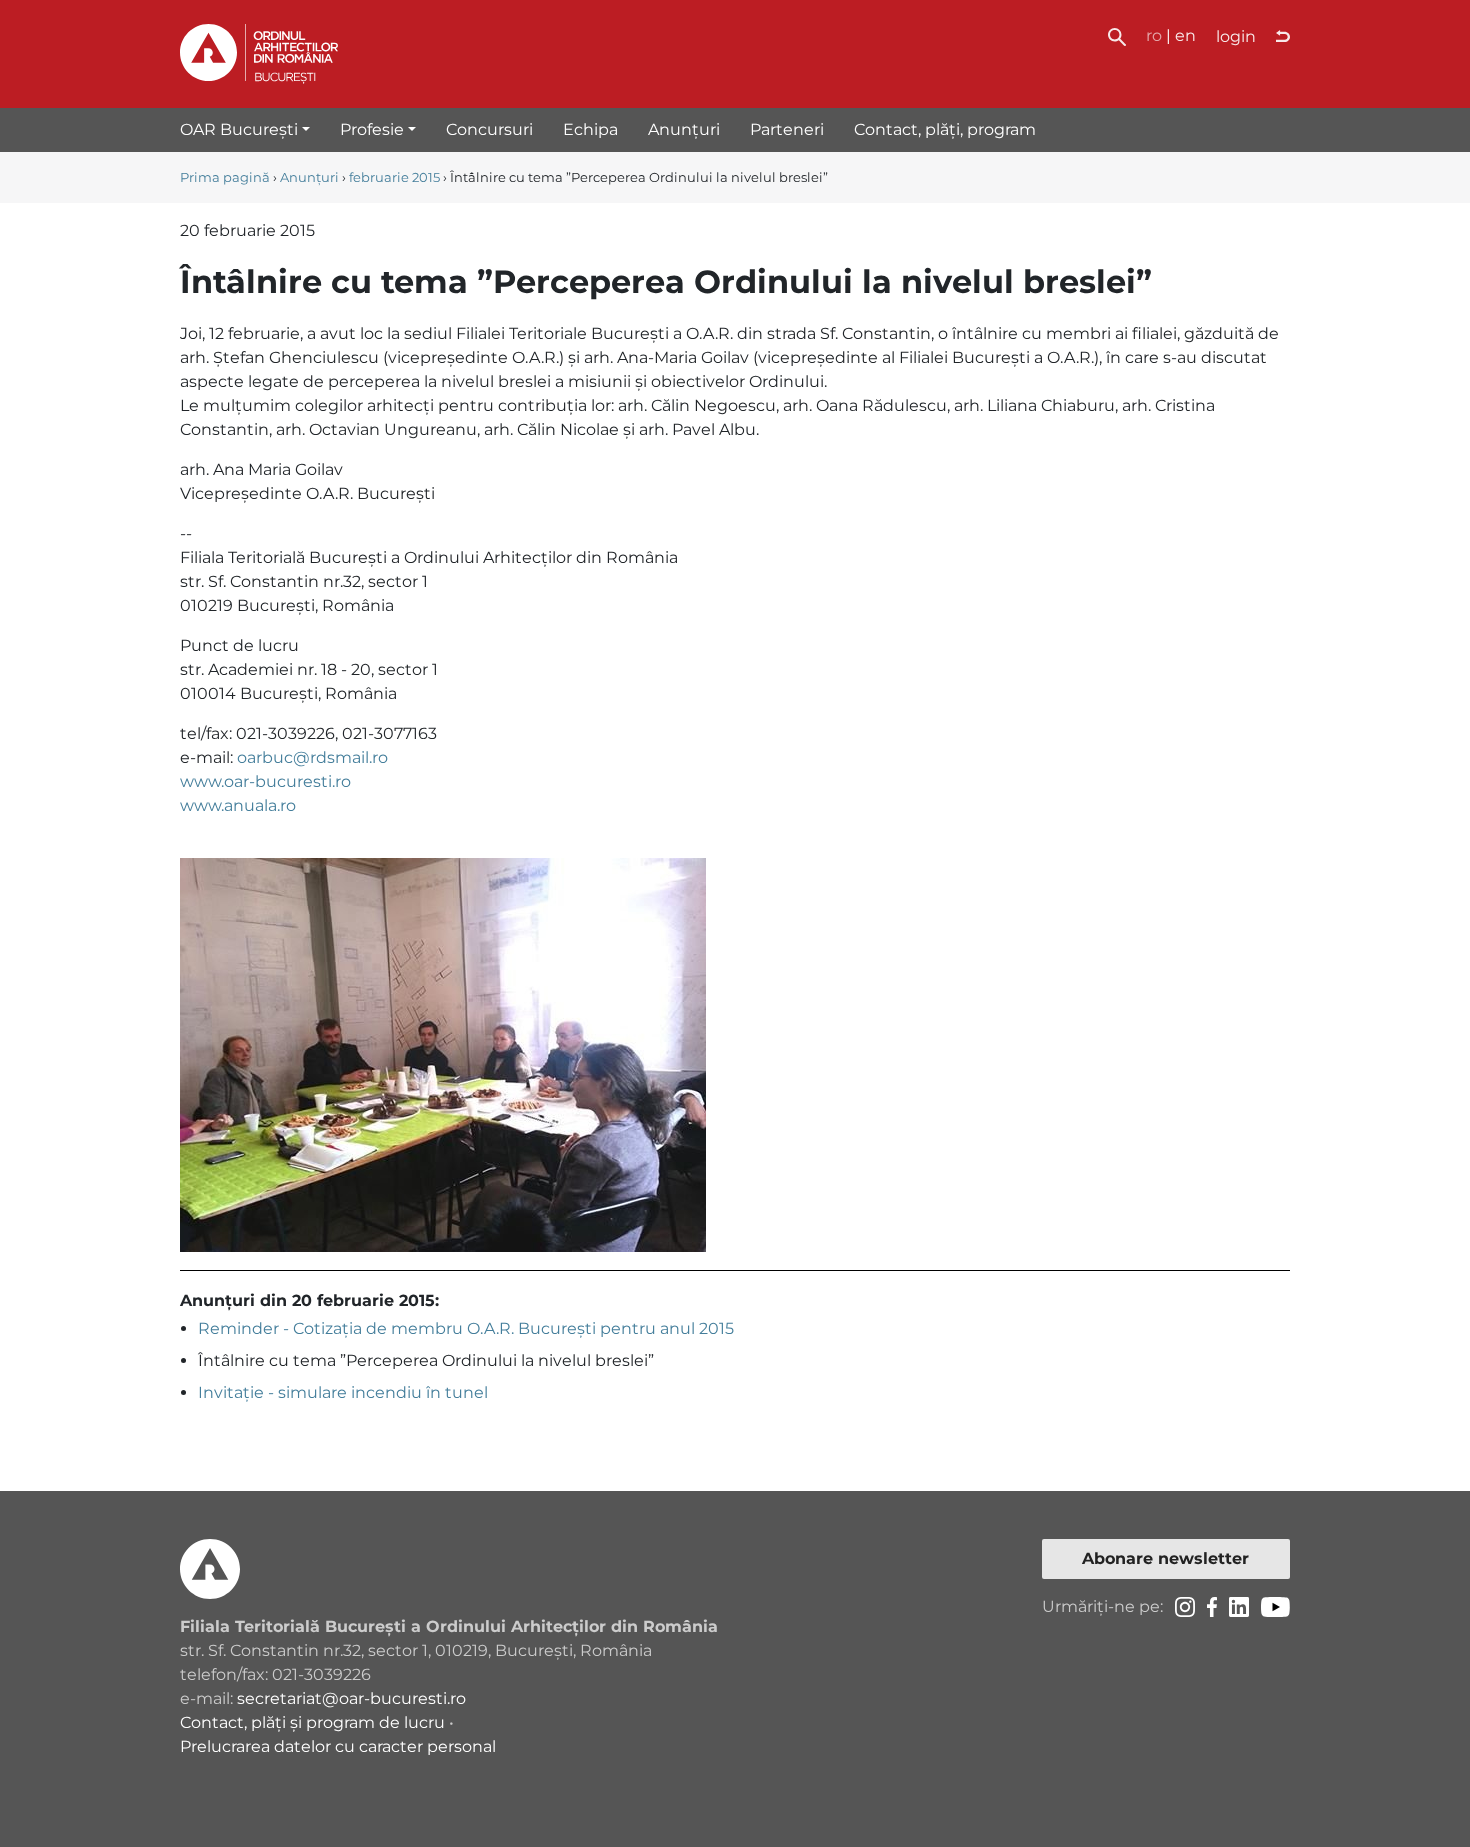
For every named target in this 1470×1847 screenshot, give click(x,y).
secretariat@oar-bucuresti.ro (351, 1698)
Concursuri (489, 129)
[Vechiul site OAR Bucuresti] (1283, 37)
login (1236, 36)
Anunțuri (684, 129)
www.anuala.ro (238, 805)
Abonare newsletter (1165, 1558)
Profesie (372, 129)
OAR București (239, 129)
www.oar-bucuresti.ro (265, 781)
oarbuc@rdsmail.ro (312, 757)
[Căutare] (1117, 35)
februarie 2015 (394, 177)
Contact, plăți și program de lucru (312, 1722)
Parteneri (787, 129)
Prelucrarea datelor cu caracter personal (338, 1746)
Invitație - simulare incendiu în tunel (343, 1392)
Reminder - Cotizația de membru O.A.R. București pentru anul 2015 (466, 1328)
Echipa (590, 129)
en (1185, 35)
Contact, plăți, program (945, 129)
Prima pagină (225, 177)
